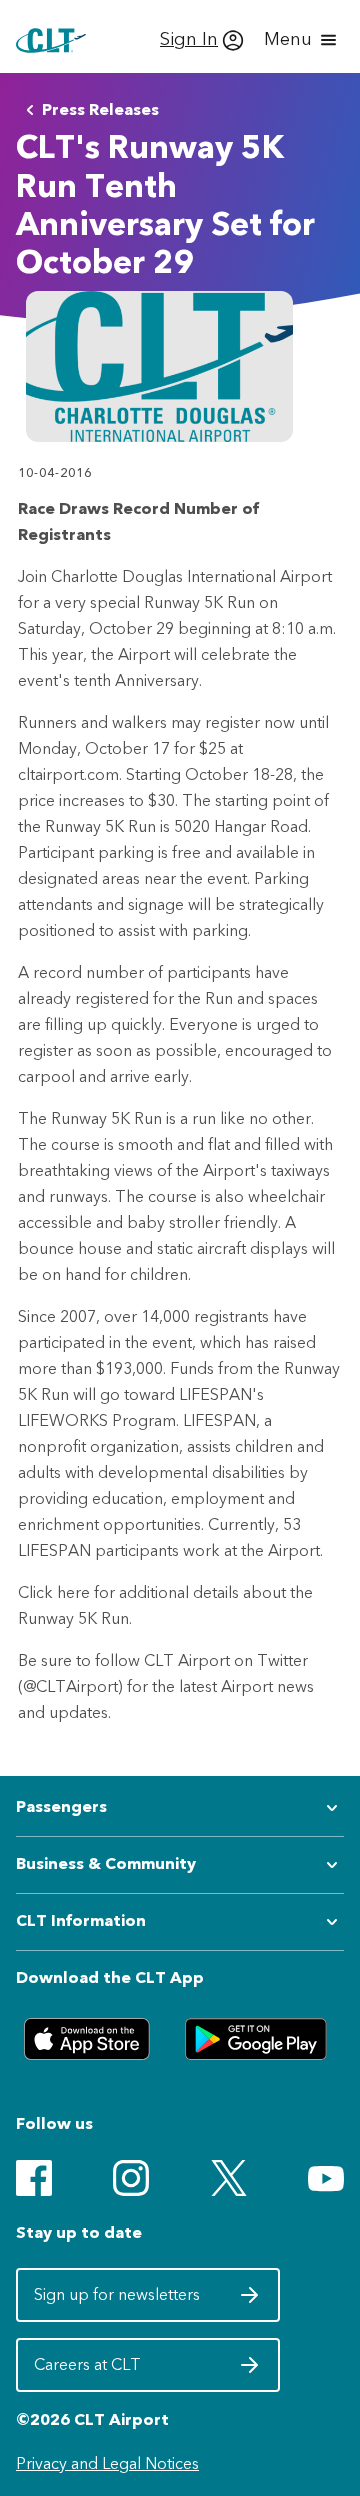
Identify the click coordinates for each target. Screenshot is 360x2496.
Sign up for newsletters (119, 2301)
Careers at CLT (119, 2371)
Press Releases (100, 109)
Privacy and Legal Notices (107, 2463)
